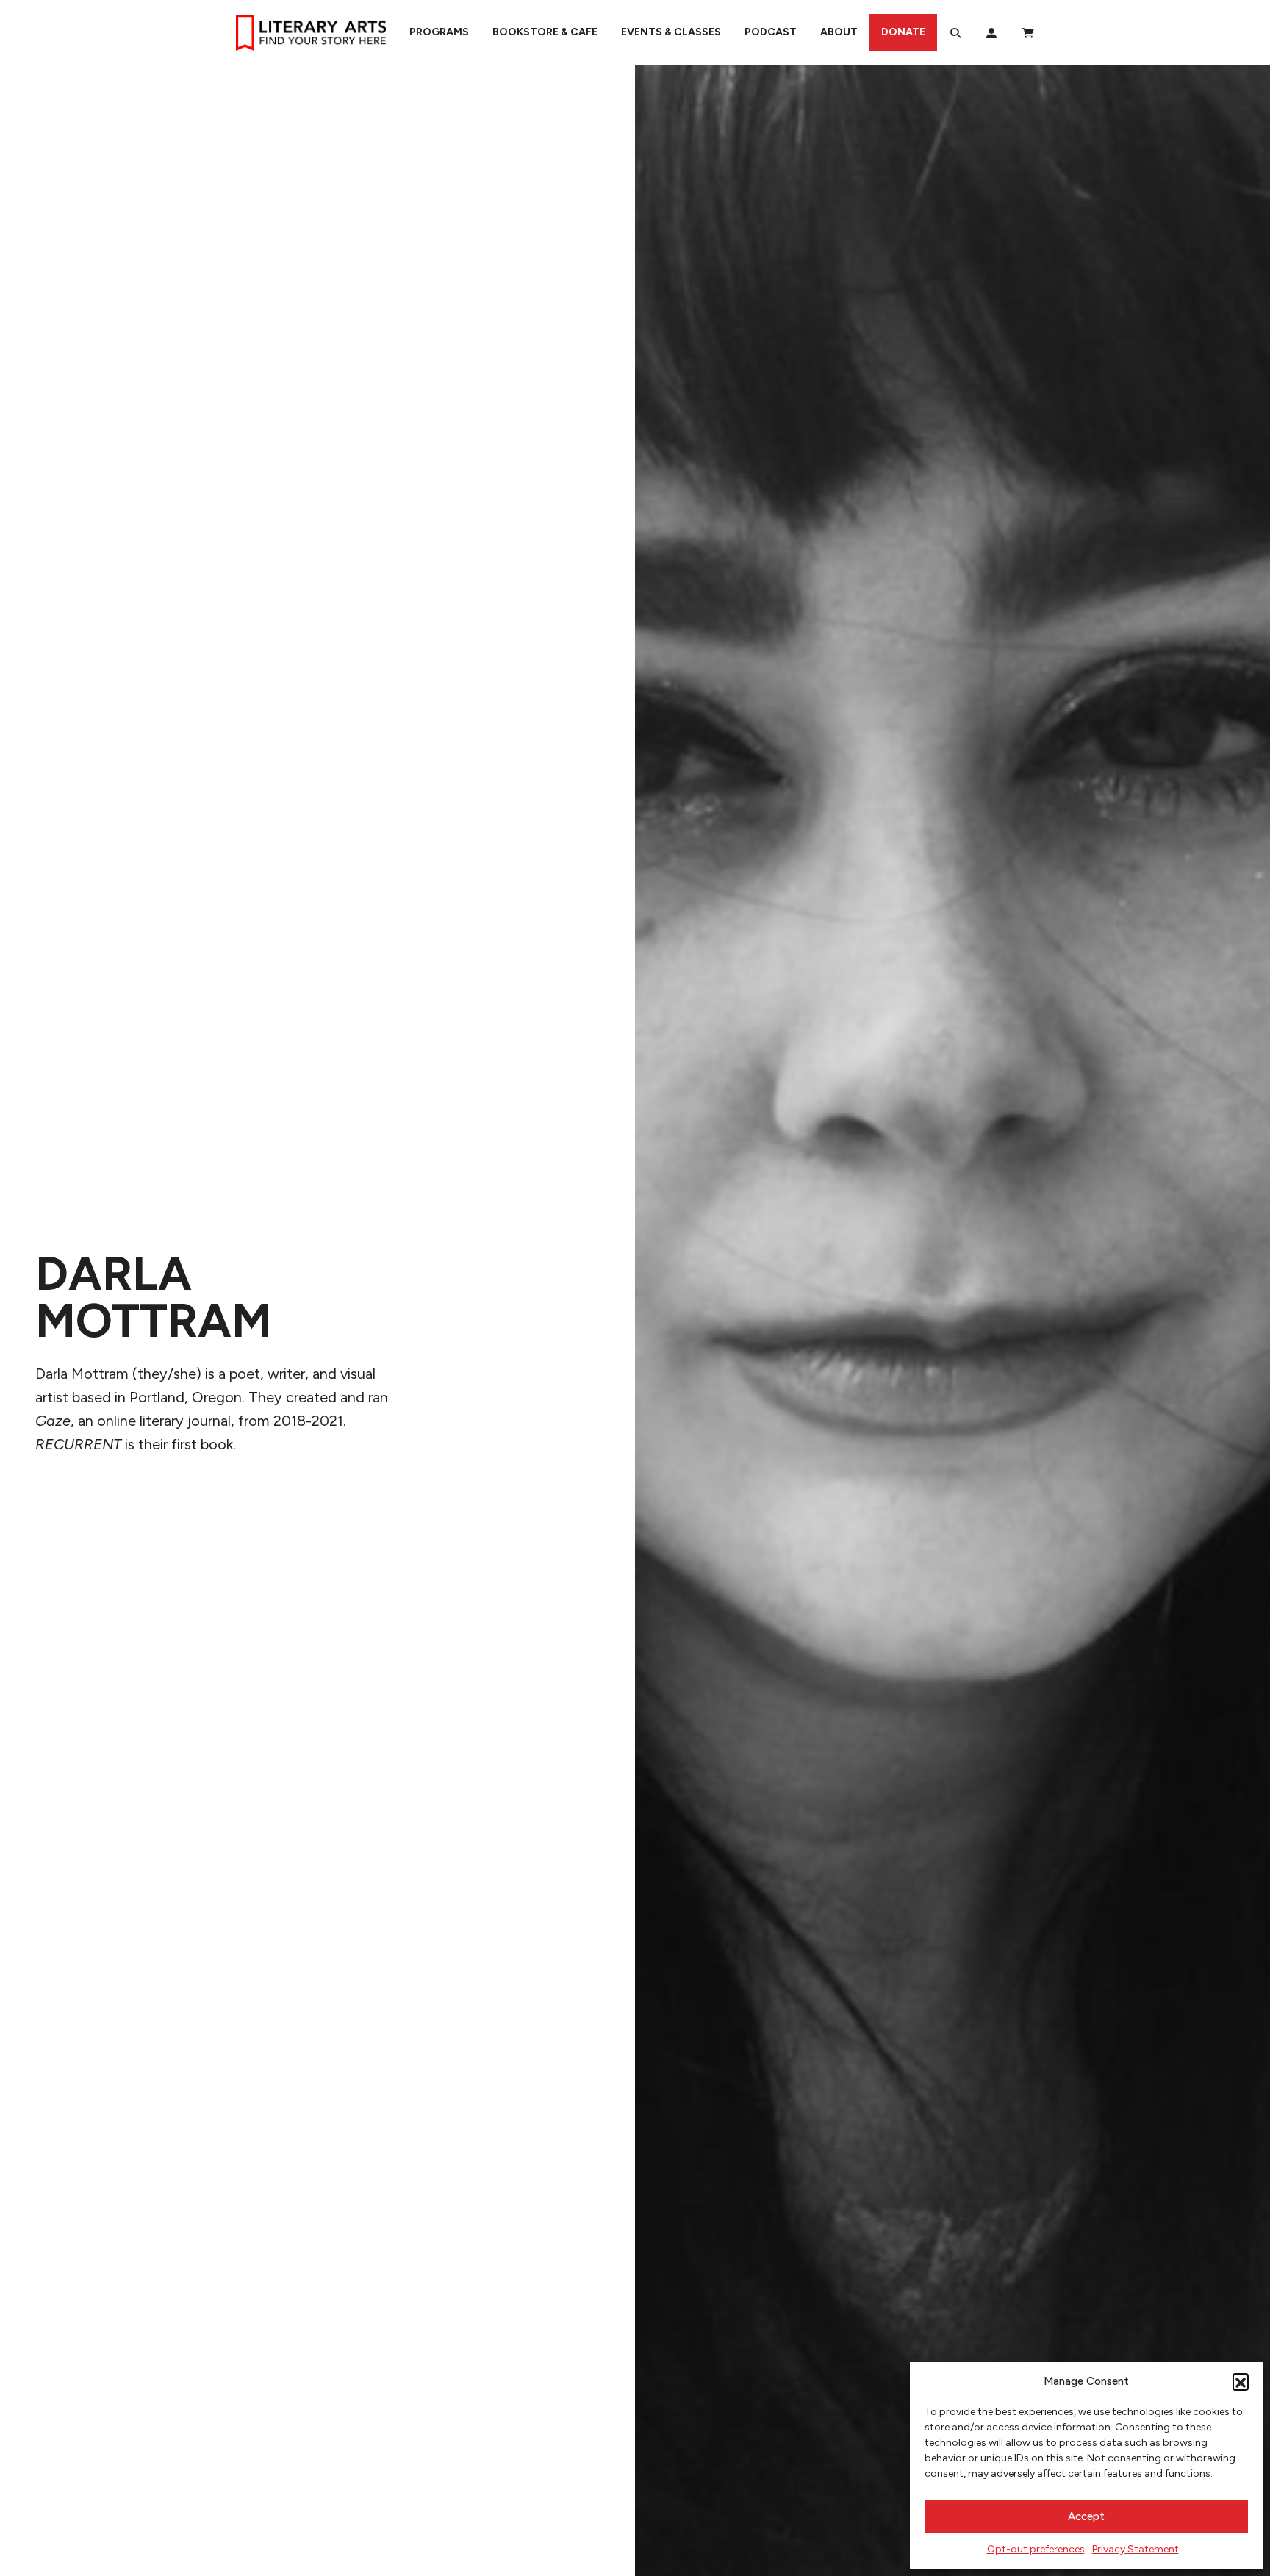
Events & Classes (671, 32)
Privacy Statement (1136, 2549)
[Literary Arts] (311, 32)
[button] (1241, 2381)
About (839, 32)
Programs (439, 32)
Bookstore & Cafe (545, 32)
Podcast (771, 32)
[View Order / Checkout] (1028, 32)
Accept (1086, 2516)
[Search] (955, 32)
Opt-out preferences (1036, 2549)
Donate (903, 32)
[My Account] (991, 32)
